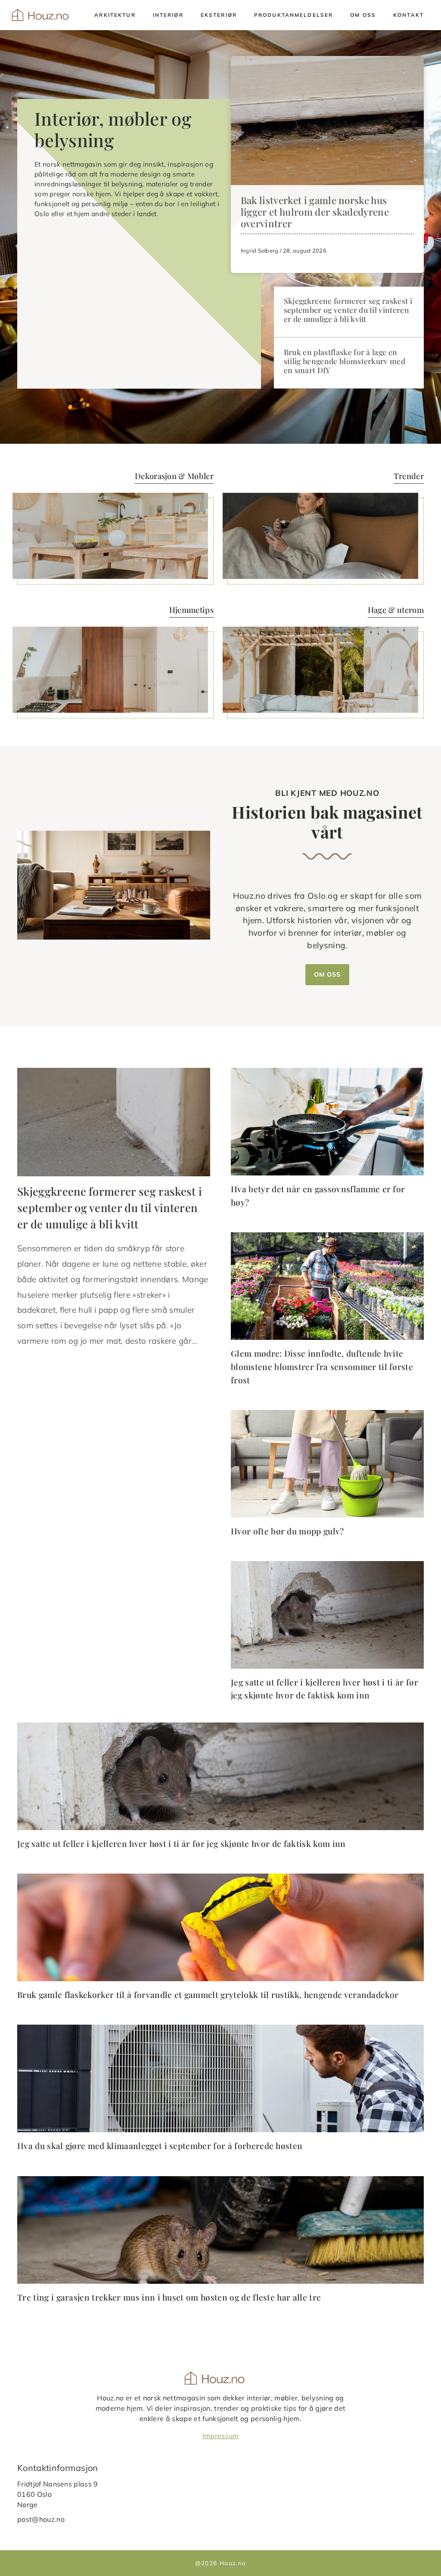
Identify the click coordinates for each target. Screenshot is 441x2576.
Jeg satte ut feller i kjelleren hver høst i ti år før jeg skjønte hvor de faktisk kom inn (181, 1843)
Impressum (221, 2436)
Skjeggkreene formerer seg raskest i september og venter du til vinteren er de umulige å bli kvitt (348, 310)
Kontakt (408, 15)
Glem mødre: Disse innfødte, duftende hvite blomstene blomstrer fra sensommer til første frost (322, 1366)
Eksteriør (219, 15)
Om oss (363, 15)
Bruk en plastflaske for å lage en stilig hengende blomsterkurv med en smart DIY (345, 361)
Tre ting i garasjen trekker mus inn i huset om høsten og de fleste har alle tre (169, 2297)
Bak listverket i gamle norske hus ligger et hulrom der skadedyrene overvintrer (315, 212)
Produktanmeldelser (293, 15)
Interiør (168, 15)
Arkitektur (115, 15)
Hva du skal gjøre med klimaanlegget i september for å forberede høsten (160, 2146)
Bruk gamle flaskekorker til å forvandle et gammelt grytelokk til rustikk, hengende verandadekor (208, 1995)
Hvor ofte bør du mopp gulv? (287, 1531)
